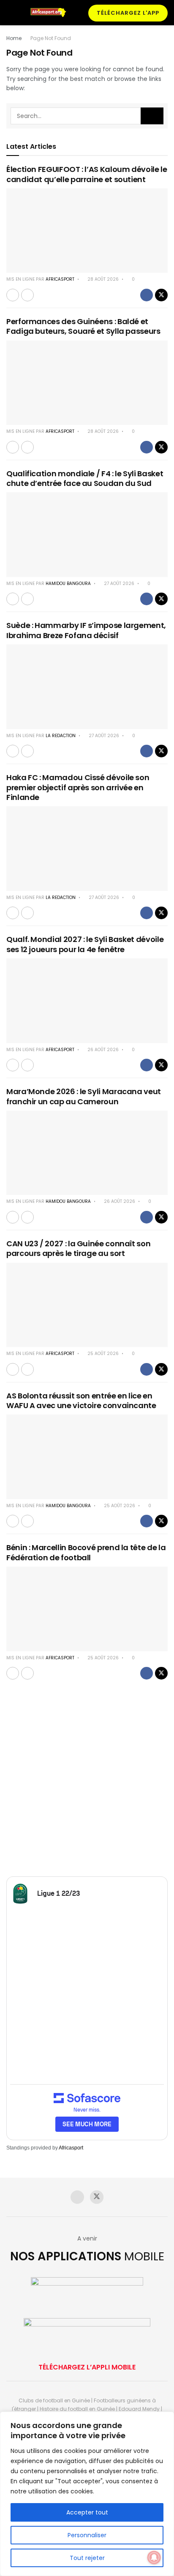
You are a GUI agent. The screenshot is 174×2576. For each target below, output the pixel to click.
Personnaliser (87, 2535)
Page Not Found (51, 38)
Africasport (71, 2148)
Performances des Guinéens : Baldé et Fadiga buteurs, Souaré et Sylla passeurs (83, 326)
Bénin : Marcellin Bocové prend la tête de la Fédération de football (86, 1552)
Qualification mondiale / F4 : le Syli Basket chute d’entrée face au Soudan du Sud (85, 478)
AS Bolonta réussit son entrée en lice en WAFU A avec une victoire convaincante (81, 1401)
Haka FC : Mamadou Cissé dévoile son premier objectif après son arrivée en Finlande (78, 787)
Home (14, 38)
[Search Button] (152, 116)
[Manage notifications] (154, 2557)
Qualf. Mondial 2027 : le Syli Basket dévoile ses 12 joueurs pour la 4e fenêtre (85, 944)
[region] (87, 2494)
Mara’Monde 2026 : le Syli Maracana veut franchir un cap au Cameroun (84, 1096)
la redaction (61, 736)
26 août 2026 (102, 1050)
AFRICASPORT (60, 279)
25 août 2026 (102, 1354)
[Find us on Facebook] (77, 2197)
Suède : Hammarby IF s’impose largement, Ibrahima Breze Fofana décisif (86, 630)
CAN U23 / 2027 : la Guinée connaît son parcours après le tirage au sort (78, 1248)
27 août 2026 (118, 584)
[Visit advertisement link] (87, 1783)
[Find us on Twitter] (97, 2197)
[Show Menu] (10, 13)
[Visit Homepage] (51, 12)
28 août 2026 (102, 279)
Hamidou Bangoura (68, 584)
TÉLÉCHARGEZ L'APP (128, 13)
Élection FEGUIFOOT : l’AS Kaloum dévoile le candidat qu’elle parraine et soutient (87, 174)
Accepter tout (87, 2512)
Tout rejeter (87, 2558)
